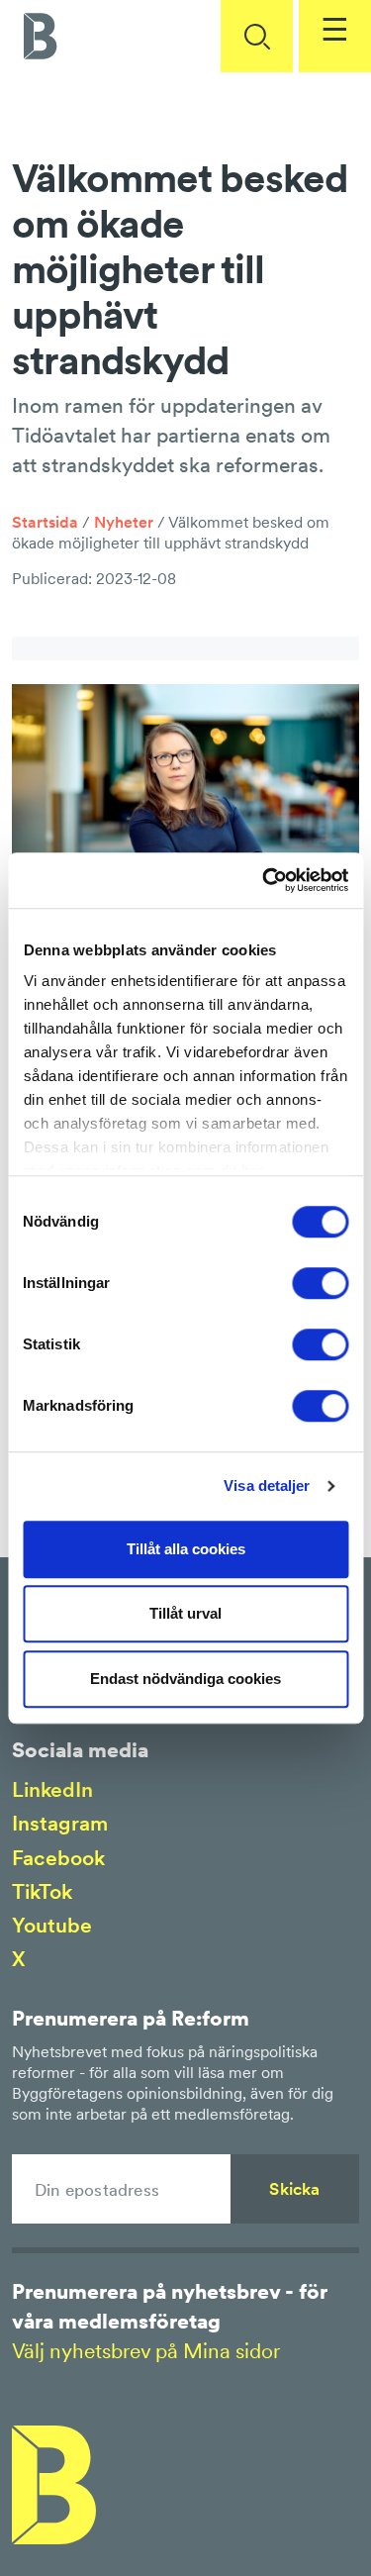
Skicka (294, 2189)
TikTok (42, 1891)
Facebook (58, 1858)
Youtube (52, 1925)
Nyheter (124, 522)
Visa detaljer (267, 1486)
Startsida (45, 522)
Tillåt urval (185, 1613)
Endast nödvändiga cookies (185, 1679)
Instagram (60, 1823)
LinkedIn (52, 1789)
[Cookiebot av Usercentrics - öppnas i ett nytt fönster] (264, 880)
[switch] (320, 1283)
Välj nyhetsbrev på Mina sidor (146, 2351)
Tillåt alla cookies (186, 1549)
